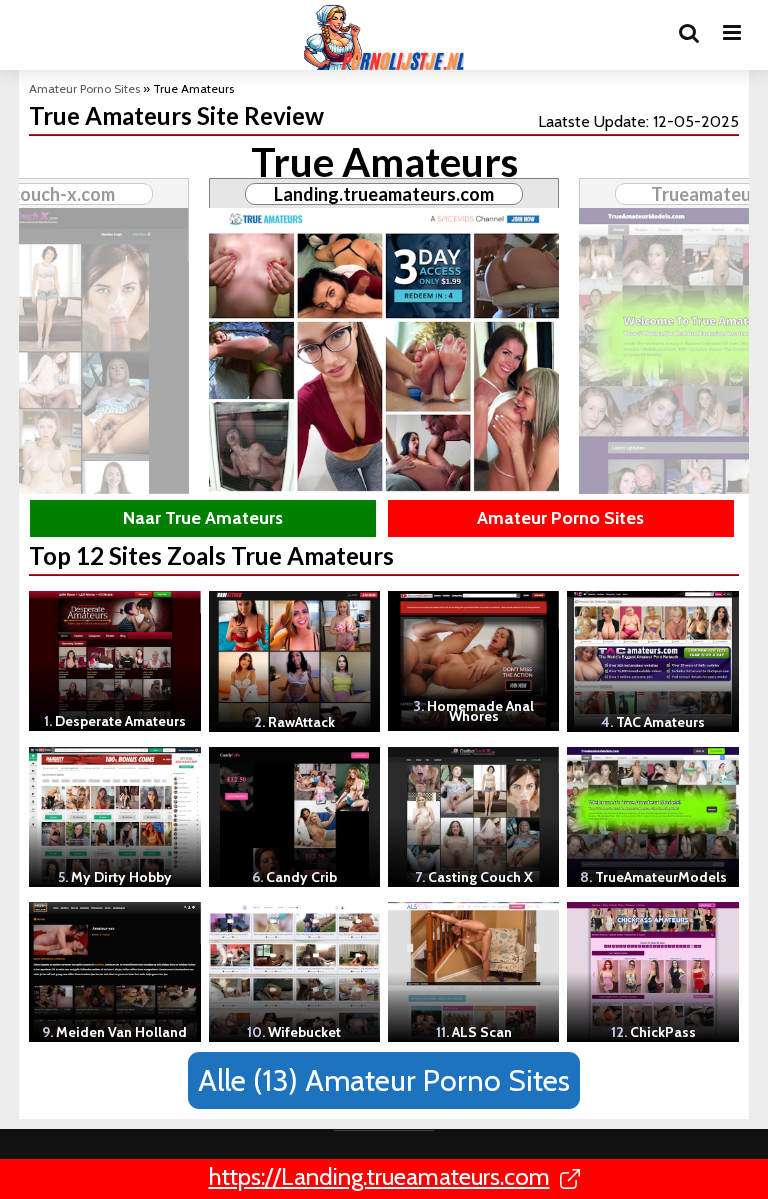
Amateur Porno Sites (84, 88)
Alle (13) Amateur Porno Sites (384, 1080)
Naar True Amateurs (203, 518)
